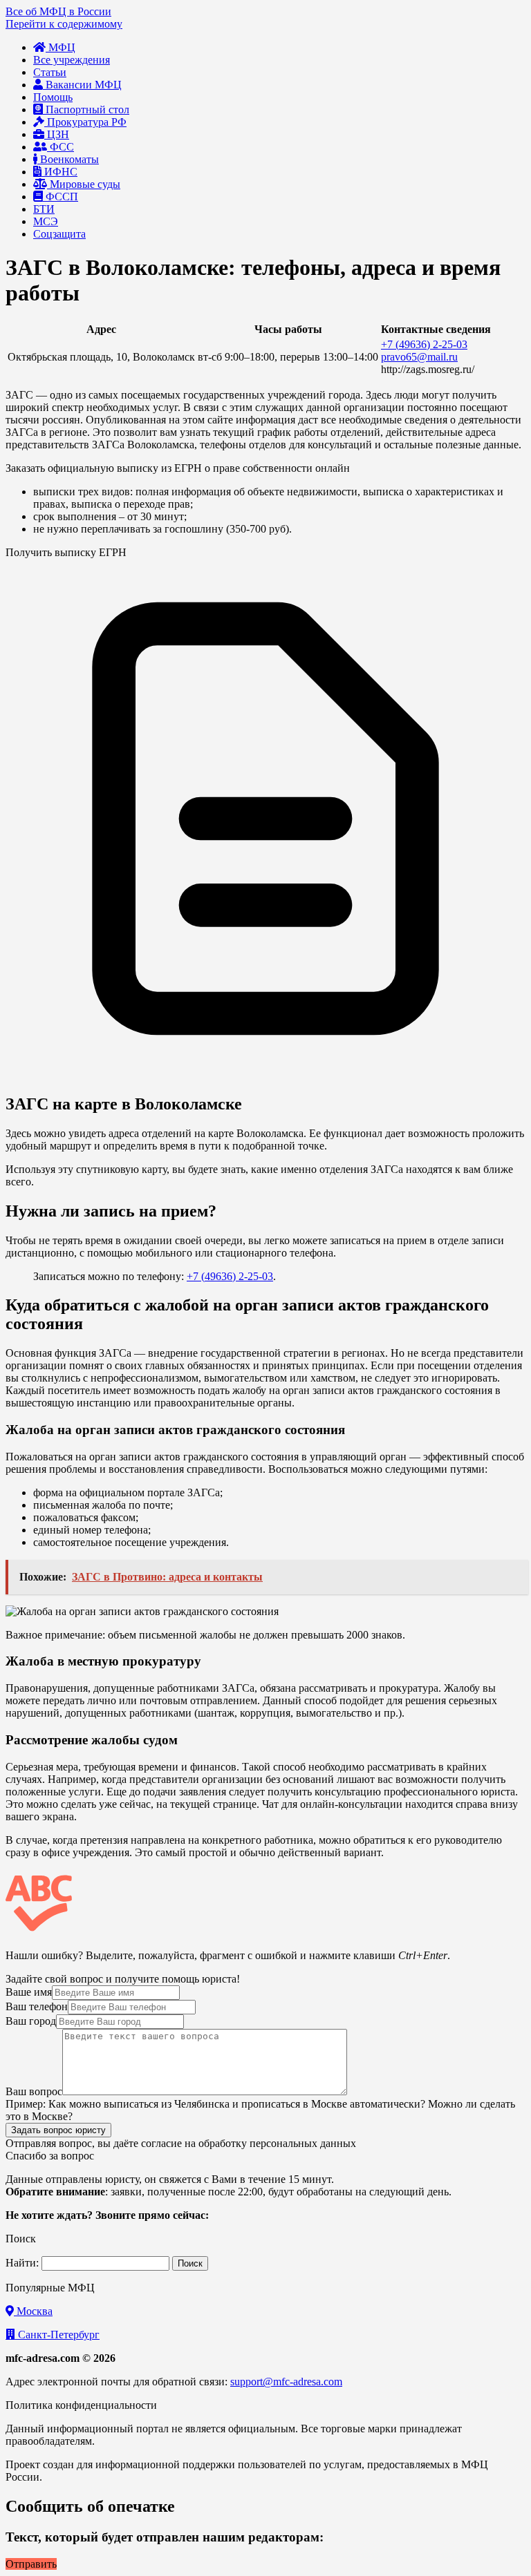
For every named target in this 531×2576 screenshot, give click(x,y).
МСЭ (46, 221)
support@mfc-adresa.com (286, 2382)
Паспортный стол (86, 109)
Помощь (53, 97)
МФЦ (60, 47)
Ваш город (31, 2021)
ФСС (60, 147)
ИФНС (59, 172)
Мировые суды (84, 184)
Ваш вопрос (34, 2091)
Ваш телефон (37, 2006)
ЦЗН (57, 134)
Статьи (50, 72)
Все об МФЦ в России (58, 11)
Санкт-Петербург (57, 2335)
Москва (33, 2311)
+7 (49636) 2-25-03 (424, 344)
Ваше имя (29, 1992)
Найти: (22, 2263)
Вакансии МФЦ (82, 85)
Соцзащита (59, 234)
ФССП (60, 197)
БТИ (44, 209)
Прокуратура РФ (85, 122)
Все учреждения (72, 60)
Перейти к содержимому (64, 24)
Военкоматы (68, 159)
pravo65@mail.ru (419, 357)
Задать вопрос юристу (58, 2130)
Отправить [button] (31, 2564)
